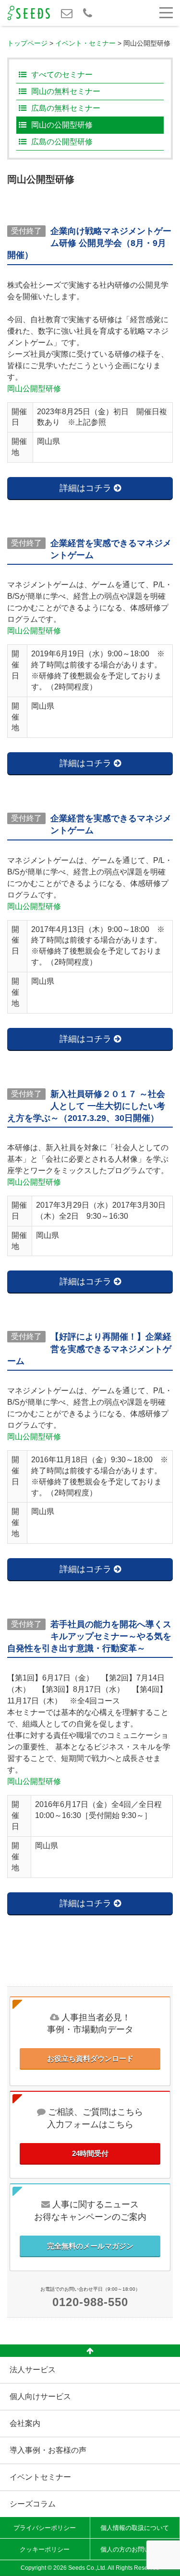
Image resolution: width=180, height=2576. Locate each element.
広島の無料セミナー (66, 108)
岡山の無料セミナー (66, 91)
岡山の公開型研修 (62, 125)
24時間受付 (90, 2153)
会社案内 (25, 2423)
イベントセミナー (40, 2477)
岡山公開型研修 (34, 389)
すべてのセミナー (62, 75)
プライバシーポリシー (45, 2528)
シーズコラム (33, 2504)
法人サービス (33, 2370)
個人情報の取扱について (135, 2528)
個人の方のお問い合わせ (135, 2549)
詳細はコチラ (87, 488)
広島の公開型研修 (62, 142)
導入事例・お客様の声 (48, 2450)
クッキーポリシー (45, 2549)
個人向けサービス (40, 2396)
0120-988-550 (90, 2302)
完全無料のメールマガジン (90, 2246)
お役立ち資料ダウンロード (90, 2058)
